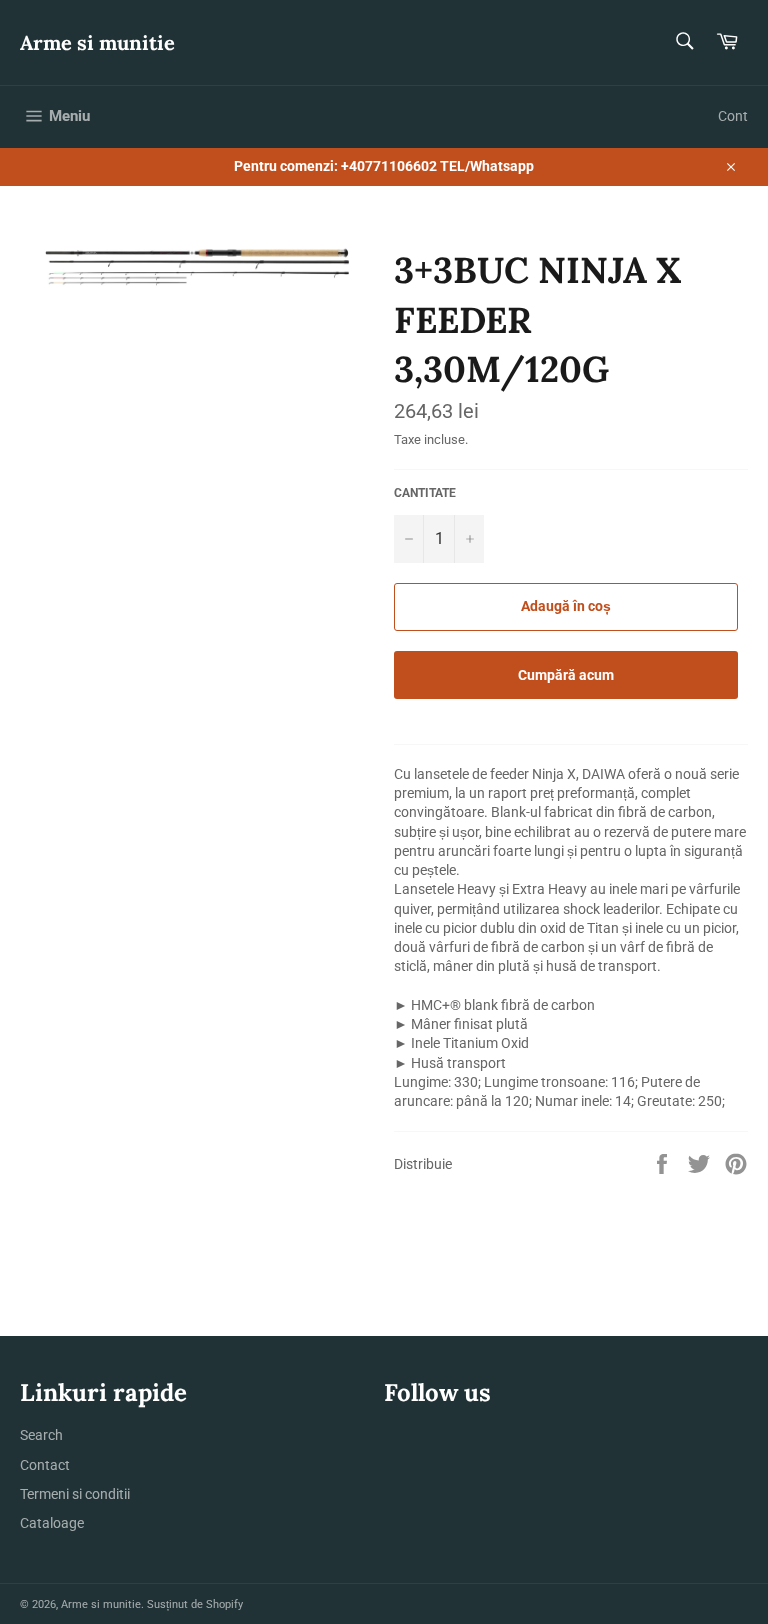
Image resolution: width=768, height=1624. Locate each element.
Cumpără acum (566, 675)
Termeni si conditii (75, 1494)
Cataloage (52, 1523)
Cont (733, 116)
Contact (45, 1465)
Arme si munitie (97, 42)
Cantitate (425, 493)
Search (41, 1435)
